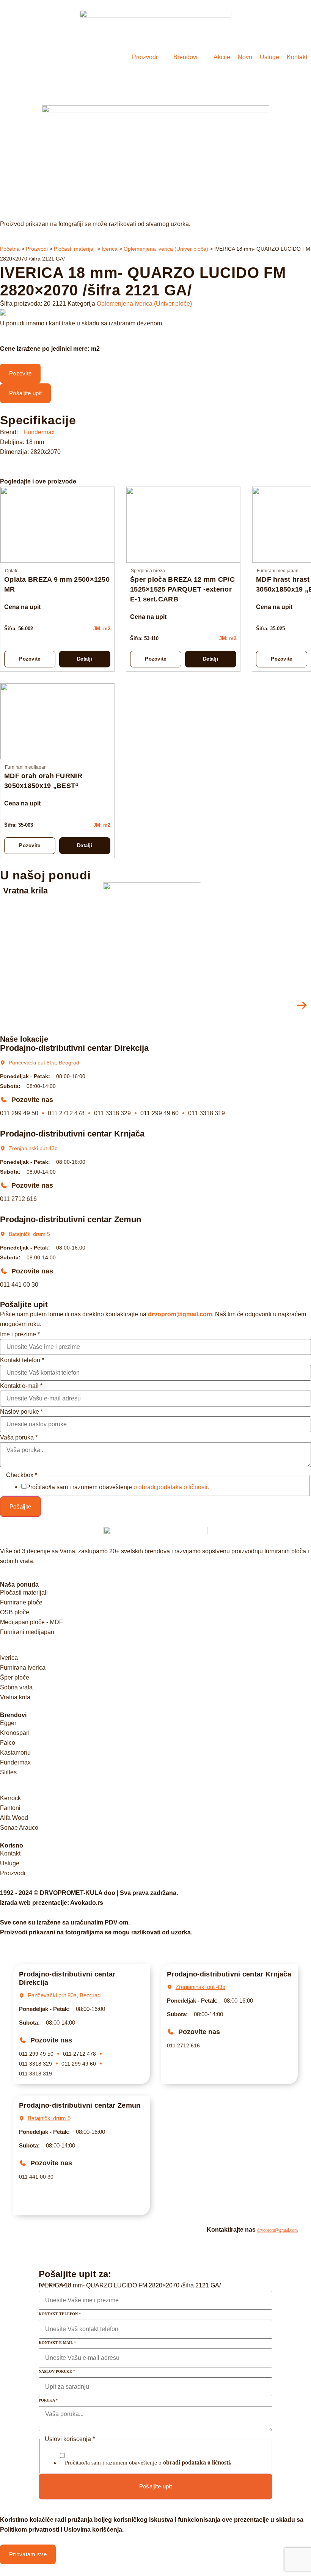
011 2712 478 (66, 1113)
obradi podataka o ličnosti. (197, 2462)
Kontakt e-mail (21, 1386)
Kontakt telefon (22, 1360)
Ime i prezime (20, 1334)
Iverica (110, 249)
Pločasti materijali (75, 249)
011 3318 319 (207, 1113)
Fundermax (39, 432)
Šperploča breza (148, 571)
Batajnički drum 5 (29, 1234)
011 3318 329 (112, 1113)
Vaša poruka (19, 1438)
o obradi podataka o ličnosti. (171, 1487)
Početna (10, 249)
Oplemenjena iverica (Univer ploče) (166, 249)
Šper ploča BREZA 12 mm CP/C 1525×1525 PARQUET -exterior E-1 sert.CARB (182, 589)
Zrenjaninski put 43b (33, 1148)
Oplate (12, 571)
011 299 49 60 (159, 1113)
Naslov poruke (21, 1412)
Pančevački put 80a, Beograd (44, 1063)
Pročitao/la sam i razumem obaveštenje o (148, 2462)
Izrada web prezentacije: (52, 1903)
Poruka (48, 2400)
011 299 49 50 (19, 1113)
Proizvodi (37, 249)
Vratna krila (25, 891)
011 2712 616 (18, 1199)
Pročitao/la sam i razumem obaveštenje (118, 1487)
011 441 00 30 (19, 1285)
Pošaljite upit (155, 2486)
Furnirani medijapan (278, 571)
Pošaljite (20, 1506)
